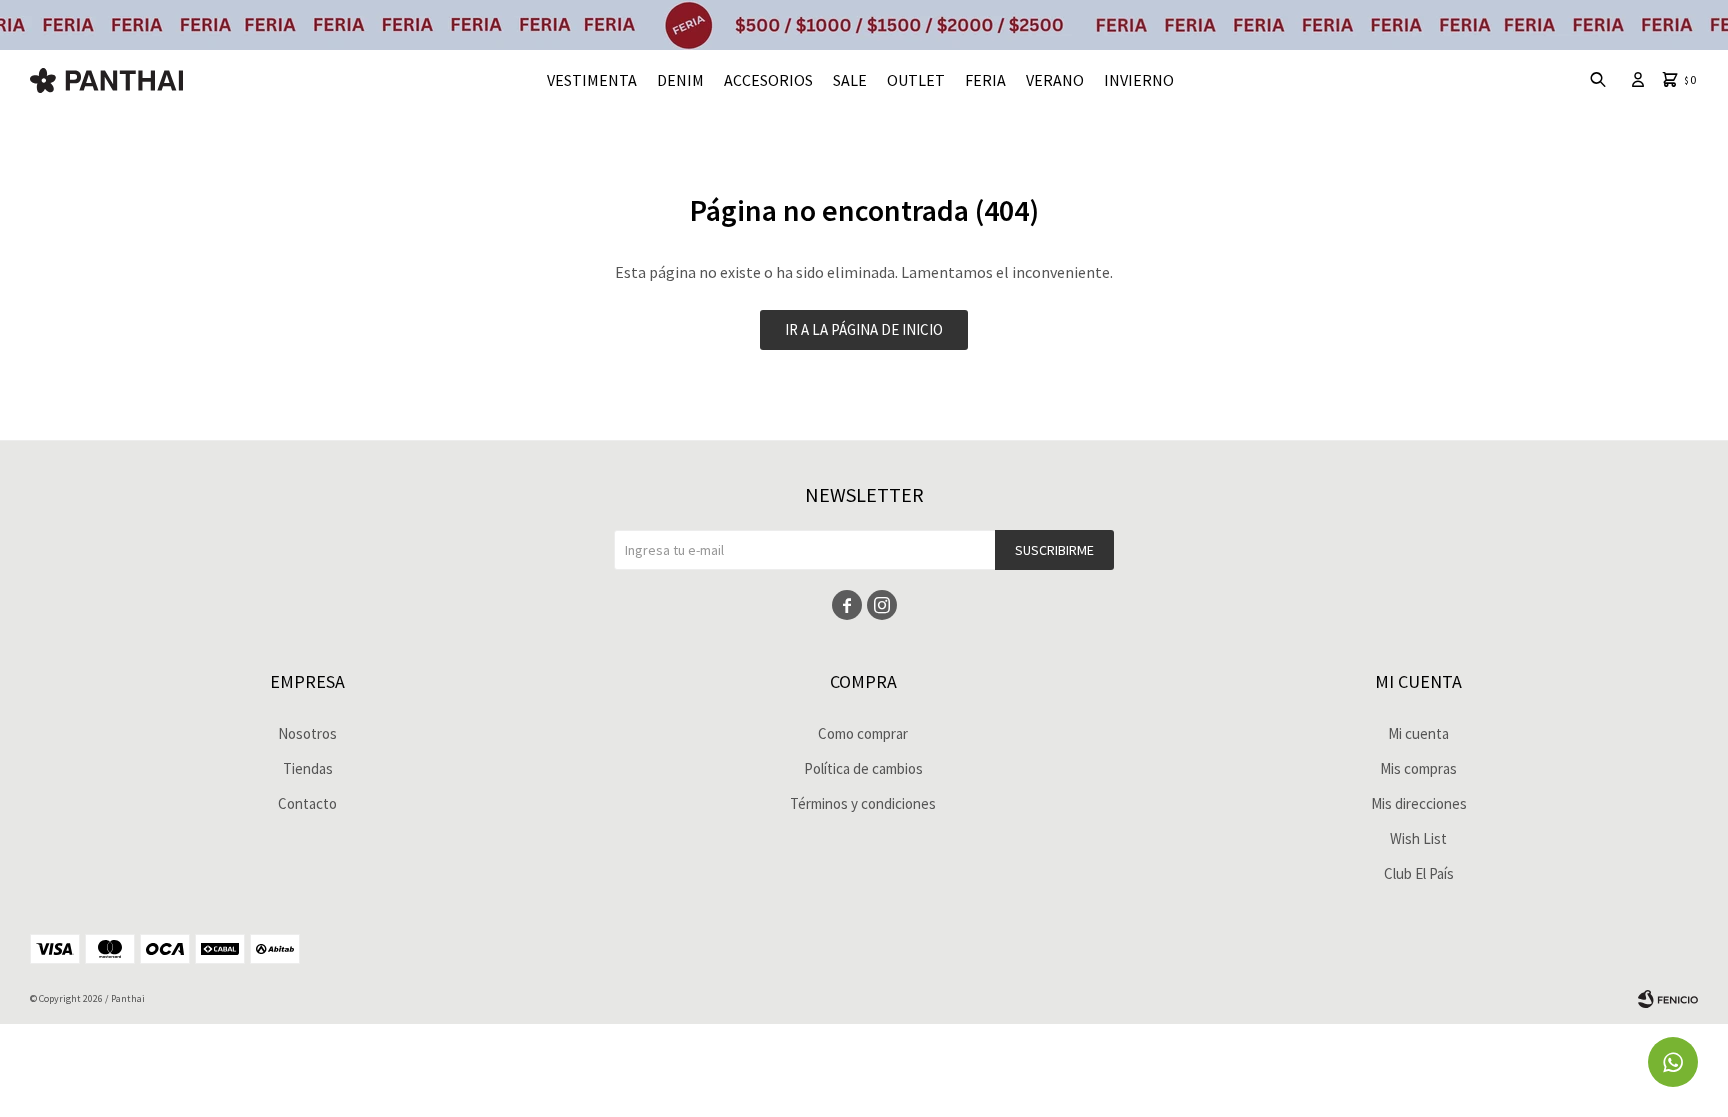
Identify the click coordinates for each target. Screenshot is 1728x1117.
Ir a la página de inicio (864, 329)
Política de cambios (863, 768)
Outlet (916, 80)
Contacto (307, 803)
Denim (680, 80)
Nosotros (307, 733)
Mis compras (1418, 768)
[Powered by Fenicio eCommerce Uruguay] (1668, 999)
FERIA (985, 80)
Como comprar (863, 733)
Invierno (1139, 80)
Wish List (1418, 838)
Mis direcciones (1419, 803)
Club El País (1419, 873)
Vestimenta (592, 80)
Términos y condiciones (863, 803)
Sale (850, 80)
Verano (1055, 80)
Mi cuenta (1418, 733)
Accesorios (768, 80)
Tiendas (308, 768)
